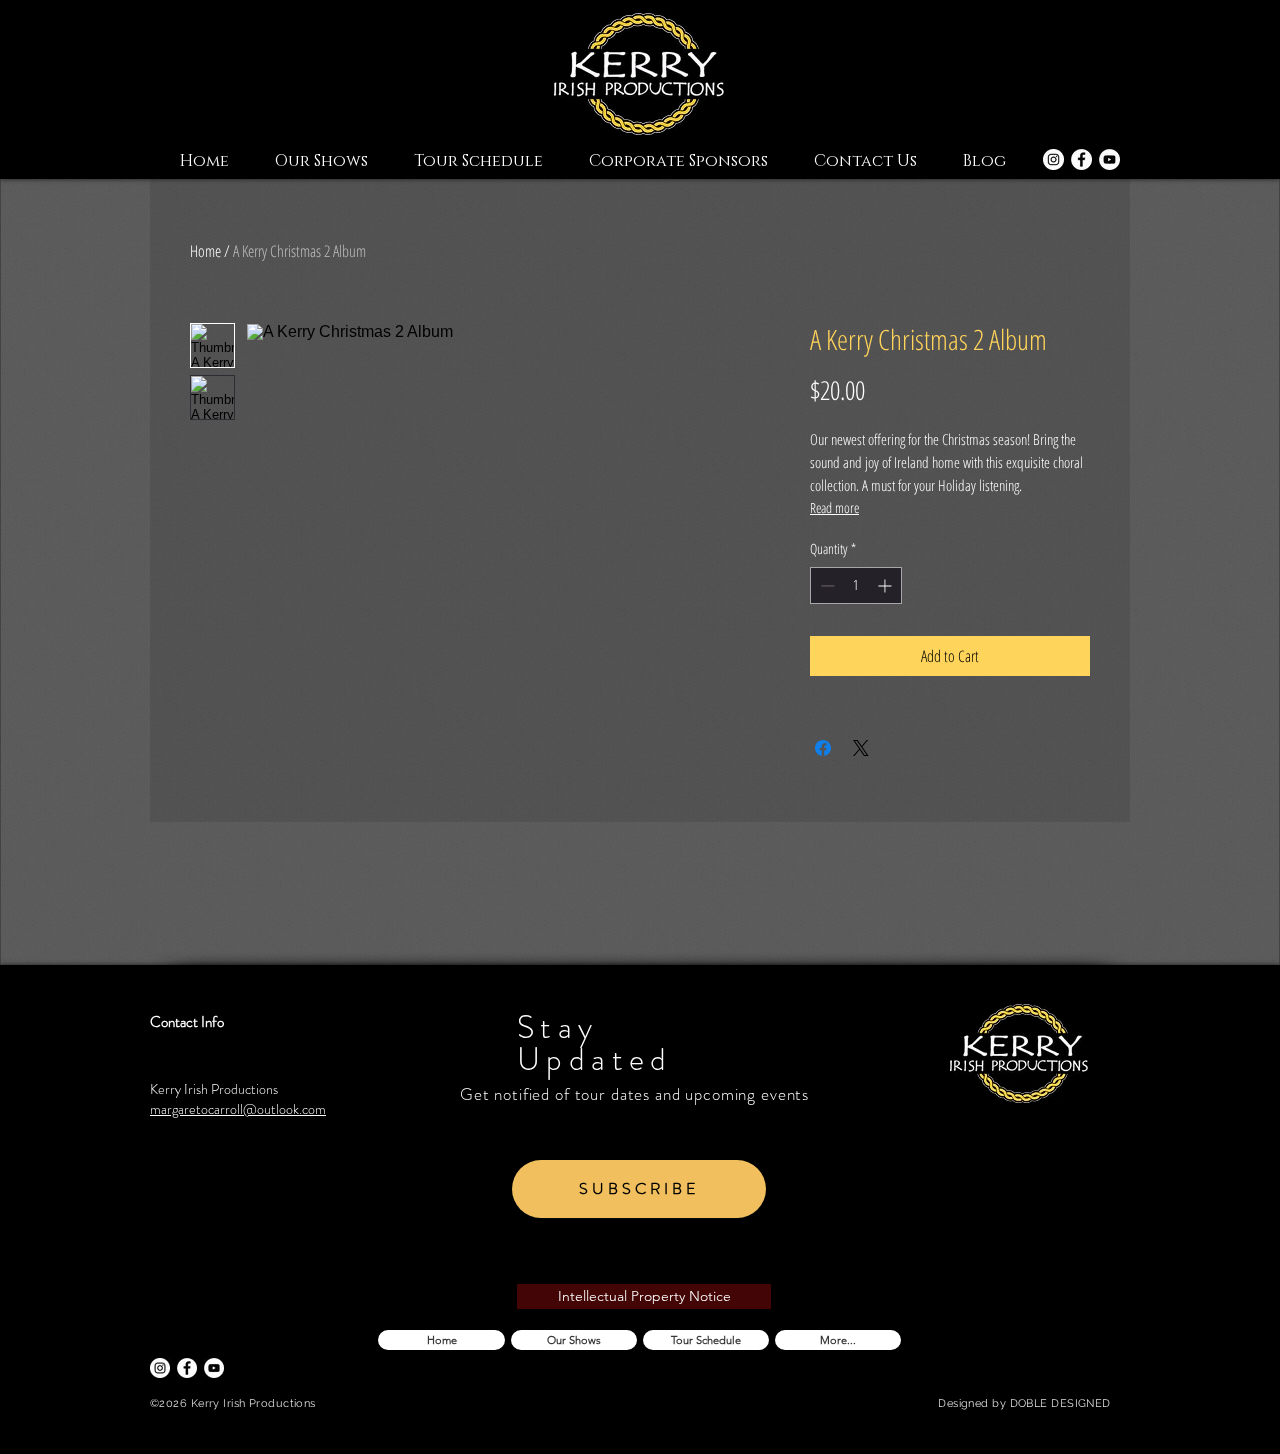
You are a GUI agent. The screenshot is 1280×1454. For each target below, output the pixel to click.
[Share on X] (861, 748)
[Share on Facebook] (823, 748)
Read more (834, 507)
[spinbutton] (856, 585)
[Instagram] (1053, 159)
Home (205, 251)
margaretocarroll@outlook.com (238, 1109)
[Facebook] (1081, 159)
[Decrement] (825, 585)
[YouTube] (1109, 159)
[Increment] (886, 585)
